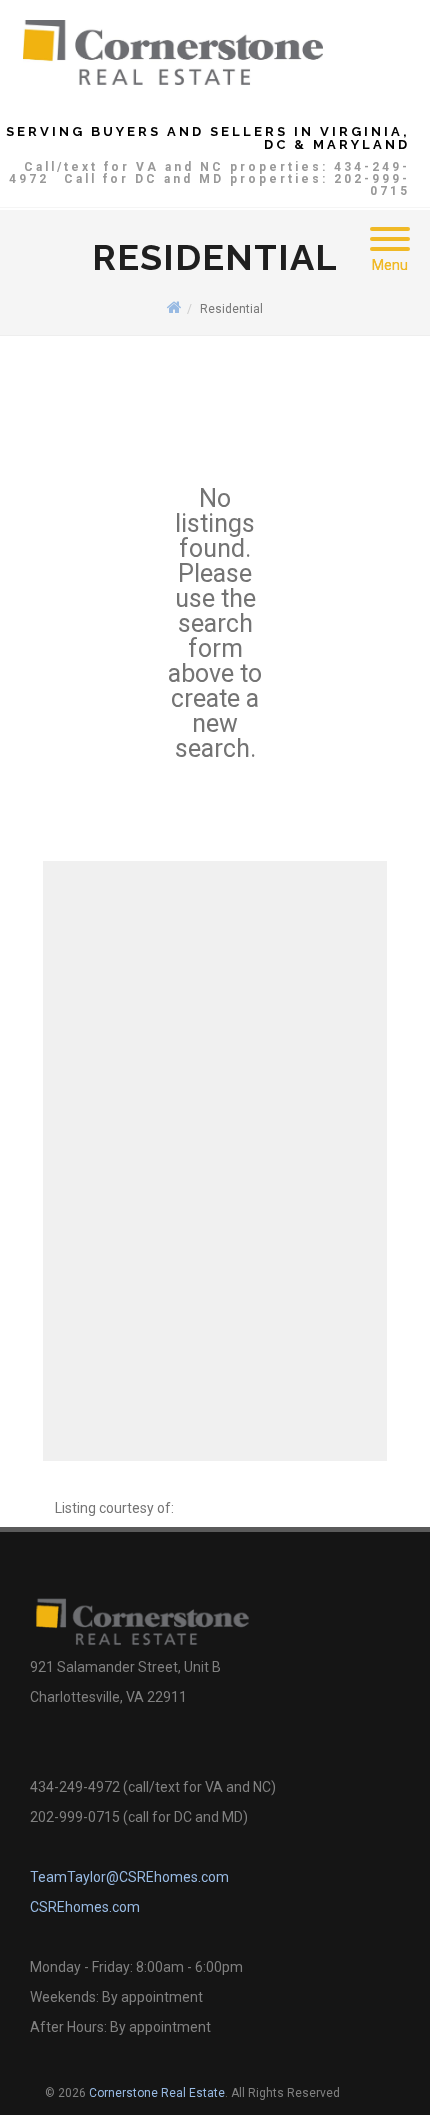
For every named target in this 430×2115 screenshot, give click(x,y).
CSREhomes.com (85, 1907)
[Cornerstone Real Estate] (173, 51)
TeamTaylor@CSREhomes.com (129, 1877)
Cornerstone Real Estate (157, 2093)
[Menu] (390, 227)
